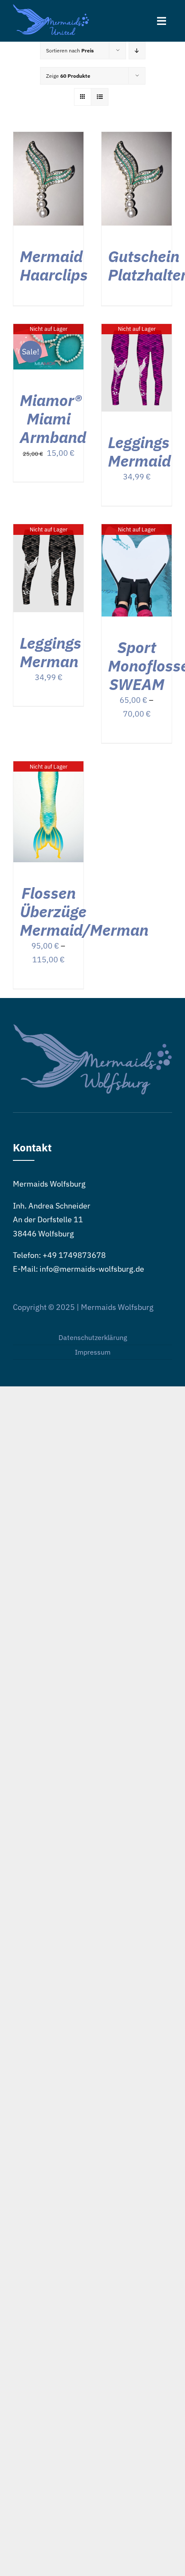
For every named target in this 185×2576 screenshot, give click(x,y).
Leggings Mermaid (139, 452)
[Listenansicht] (100, 97)
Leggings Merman (51, 652)
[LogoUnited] (51, 8)
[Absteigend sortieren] (137, 50)
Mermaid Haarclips (54, 266)
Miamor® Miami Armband (53, 419)
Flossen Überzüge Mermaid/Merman (84, 911)
